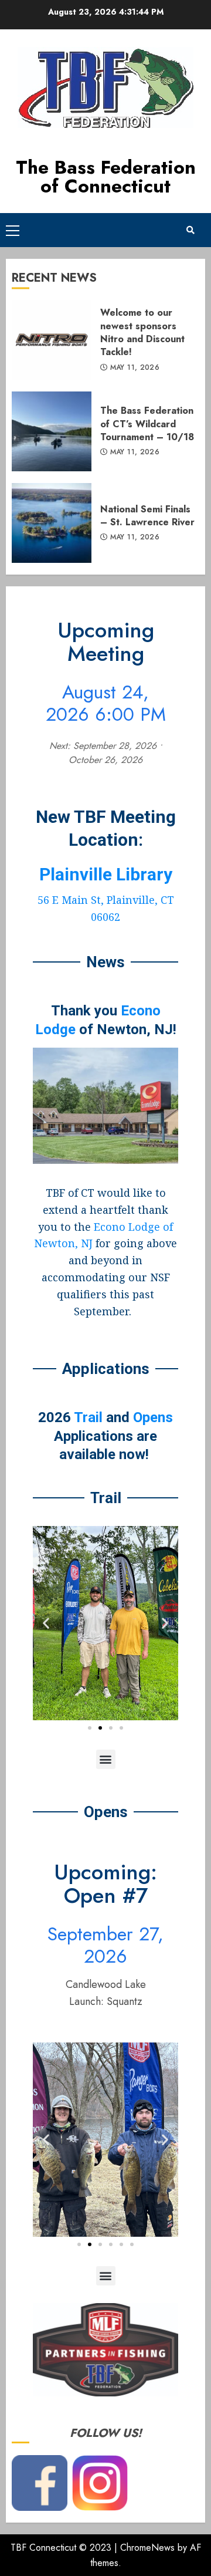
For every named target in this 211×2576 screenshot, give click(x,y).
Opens (153, 1417)
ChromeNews (147, 2548)
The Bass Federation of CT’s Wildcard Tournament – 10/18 (52, 431)
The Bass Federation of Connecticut (106, 177)
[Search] (190, 230)
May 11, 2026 (135, 368)
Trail (88, 1417)
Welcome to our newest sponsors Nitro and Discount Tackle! (52, 340)
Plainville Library (106, 874)
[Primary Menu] (13, 230)
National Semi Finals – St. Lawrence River (52, 523)
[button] (46, 1623)
